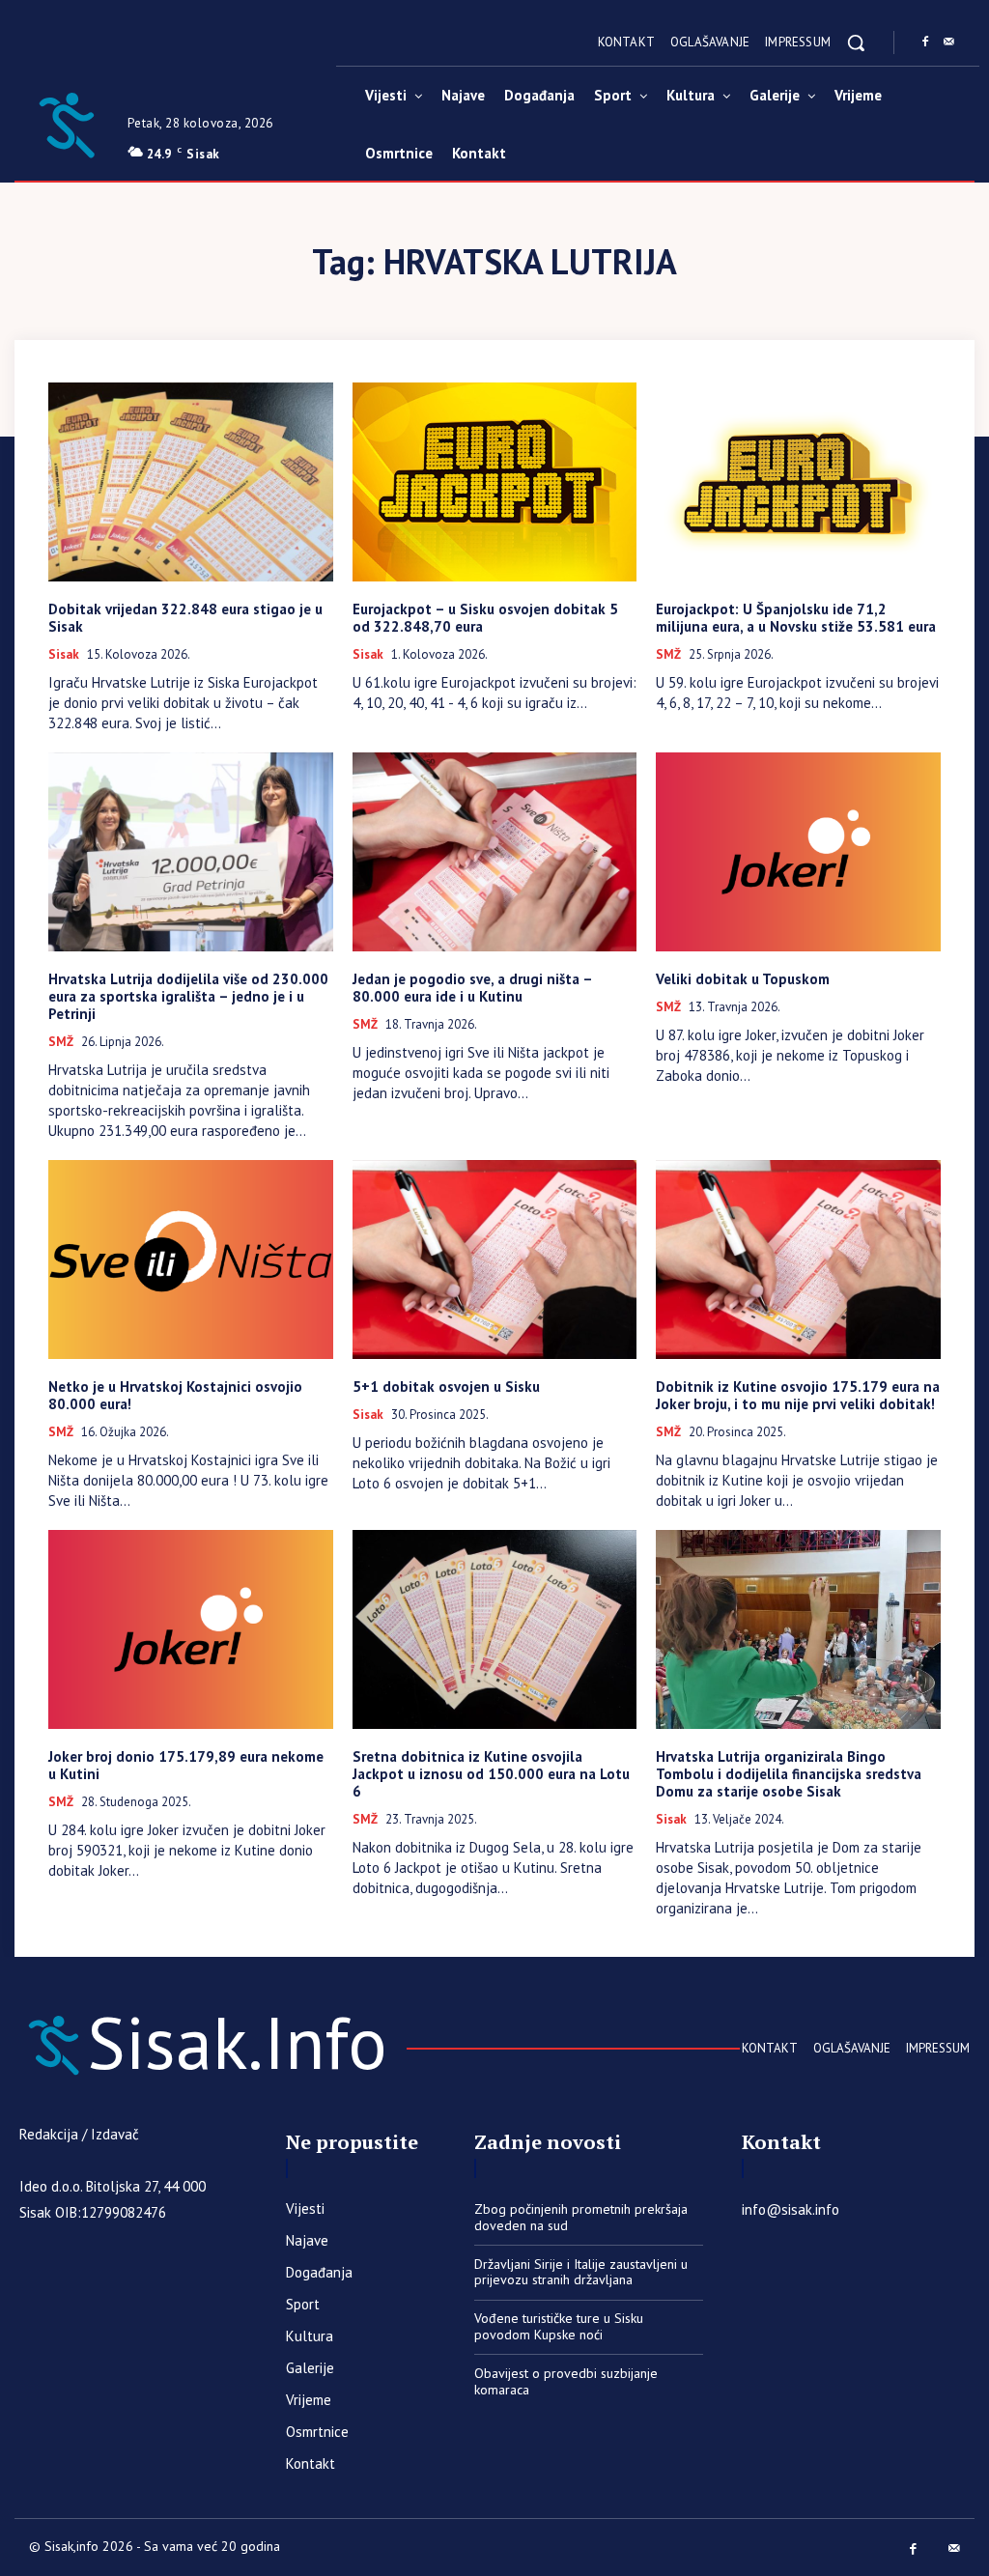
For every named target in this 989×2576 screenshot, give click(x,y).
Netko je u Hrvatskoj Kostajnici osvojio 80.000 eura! (175, 1395)
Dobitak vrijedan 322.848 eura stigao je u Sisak (185, 618)
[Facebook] (925, 42)
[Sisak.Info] (66, 123)
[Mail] (948, 42)
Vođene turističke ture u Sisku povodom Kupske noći (559, 2326)
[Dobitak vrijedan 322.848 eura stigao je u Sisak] (191, 482)
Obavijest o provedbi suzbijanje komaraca (566, 2381)
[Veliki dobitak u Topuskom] (798, 852)
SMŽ (668, 655)
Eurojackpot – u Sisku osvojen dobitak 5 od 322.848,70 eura (485, 618)
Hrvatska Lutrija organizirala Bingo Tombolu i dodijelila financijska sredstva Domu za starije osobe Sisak (789, 1774)
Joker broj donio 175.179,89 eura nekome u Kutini (186, 1765)
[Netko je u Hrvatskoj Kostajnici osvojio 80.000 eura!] (191, 1260)
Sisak (64, 655)
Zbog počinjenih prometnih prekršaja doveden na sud (581, 2217)
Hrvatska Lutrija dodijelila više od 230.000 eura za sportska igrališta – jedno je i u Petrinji (188, 996)
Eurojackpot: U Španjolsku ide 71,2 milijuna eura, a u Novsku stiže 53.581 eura (796, 618)
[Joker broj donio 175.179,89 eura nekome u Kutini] (191, 1629)
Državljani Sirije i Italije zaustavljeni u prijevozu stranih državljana (581, 2272)
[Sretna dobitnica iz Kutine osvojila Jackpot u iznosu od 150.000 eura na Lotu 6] (495, 1629)
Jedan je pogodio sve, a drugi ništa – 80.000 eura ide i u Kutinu (473, 988)
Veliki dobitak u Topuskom (743, 979)
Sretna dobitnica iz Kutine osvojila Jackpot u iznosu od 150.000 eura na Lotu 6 (491, 1774)
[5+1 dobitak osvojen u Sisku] (495, 1260)
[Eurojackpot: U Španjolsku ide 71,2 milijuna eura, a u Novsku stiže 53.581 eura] (798, 482)
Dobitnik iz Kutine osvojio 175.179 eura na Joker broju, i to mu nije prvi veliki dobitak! (798, 1395)
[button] (856, 42)
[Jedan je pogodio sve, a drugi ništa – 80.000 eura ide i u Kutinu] (495, 852)
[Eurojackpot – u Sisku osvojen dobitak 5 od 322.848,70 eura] (495, 482)
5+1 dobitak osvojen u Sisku (446, 1387)
